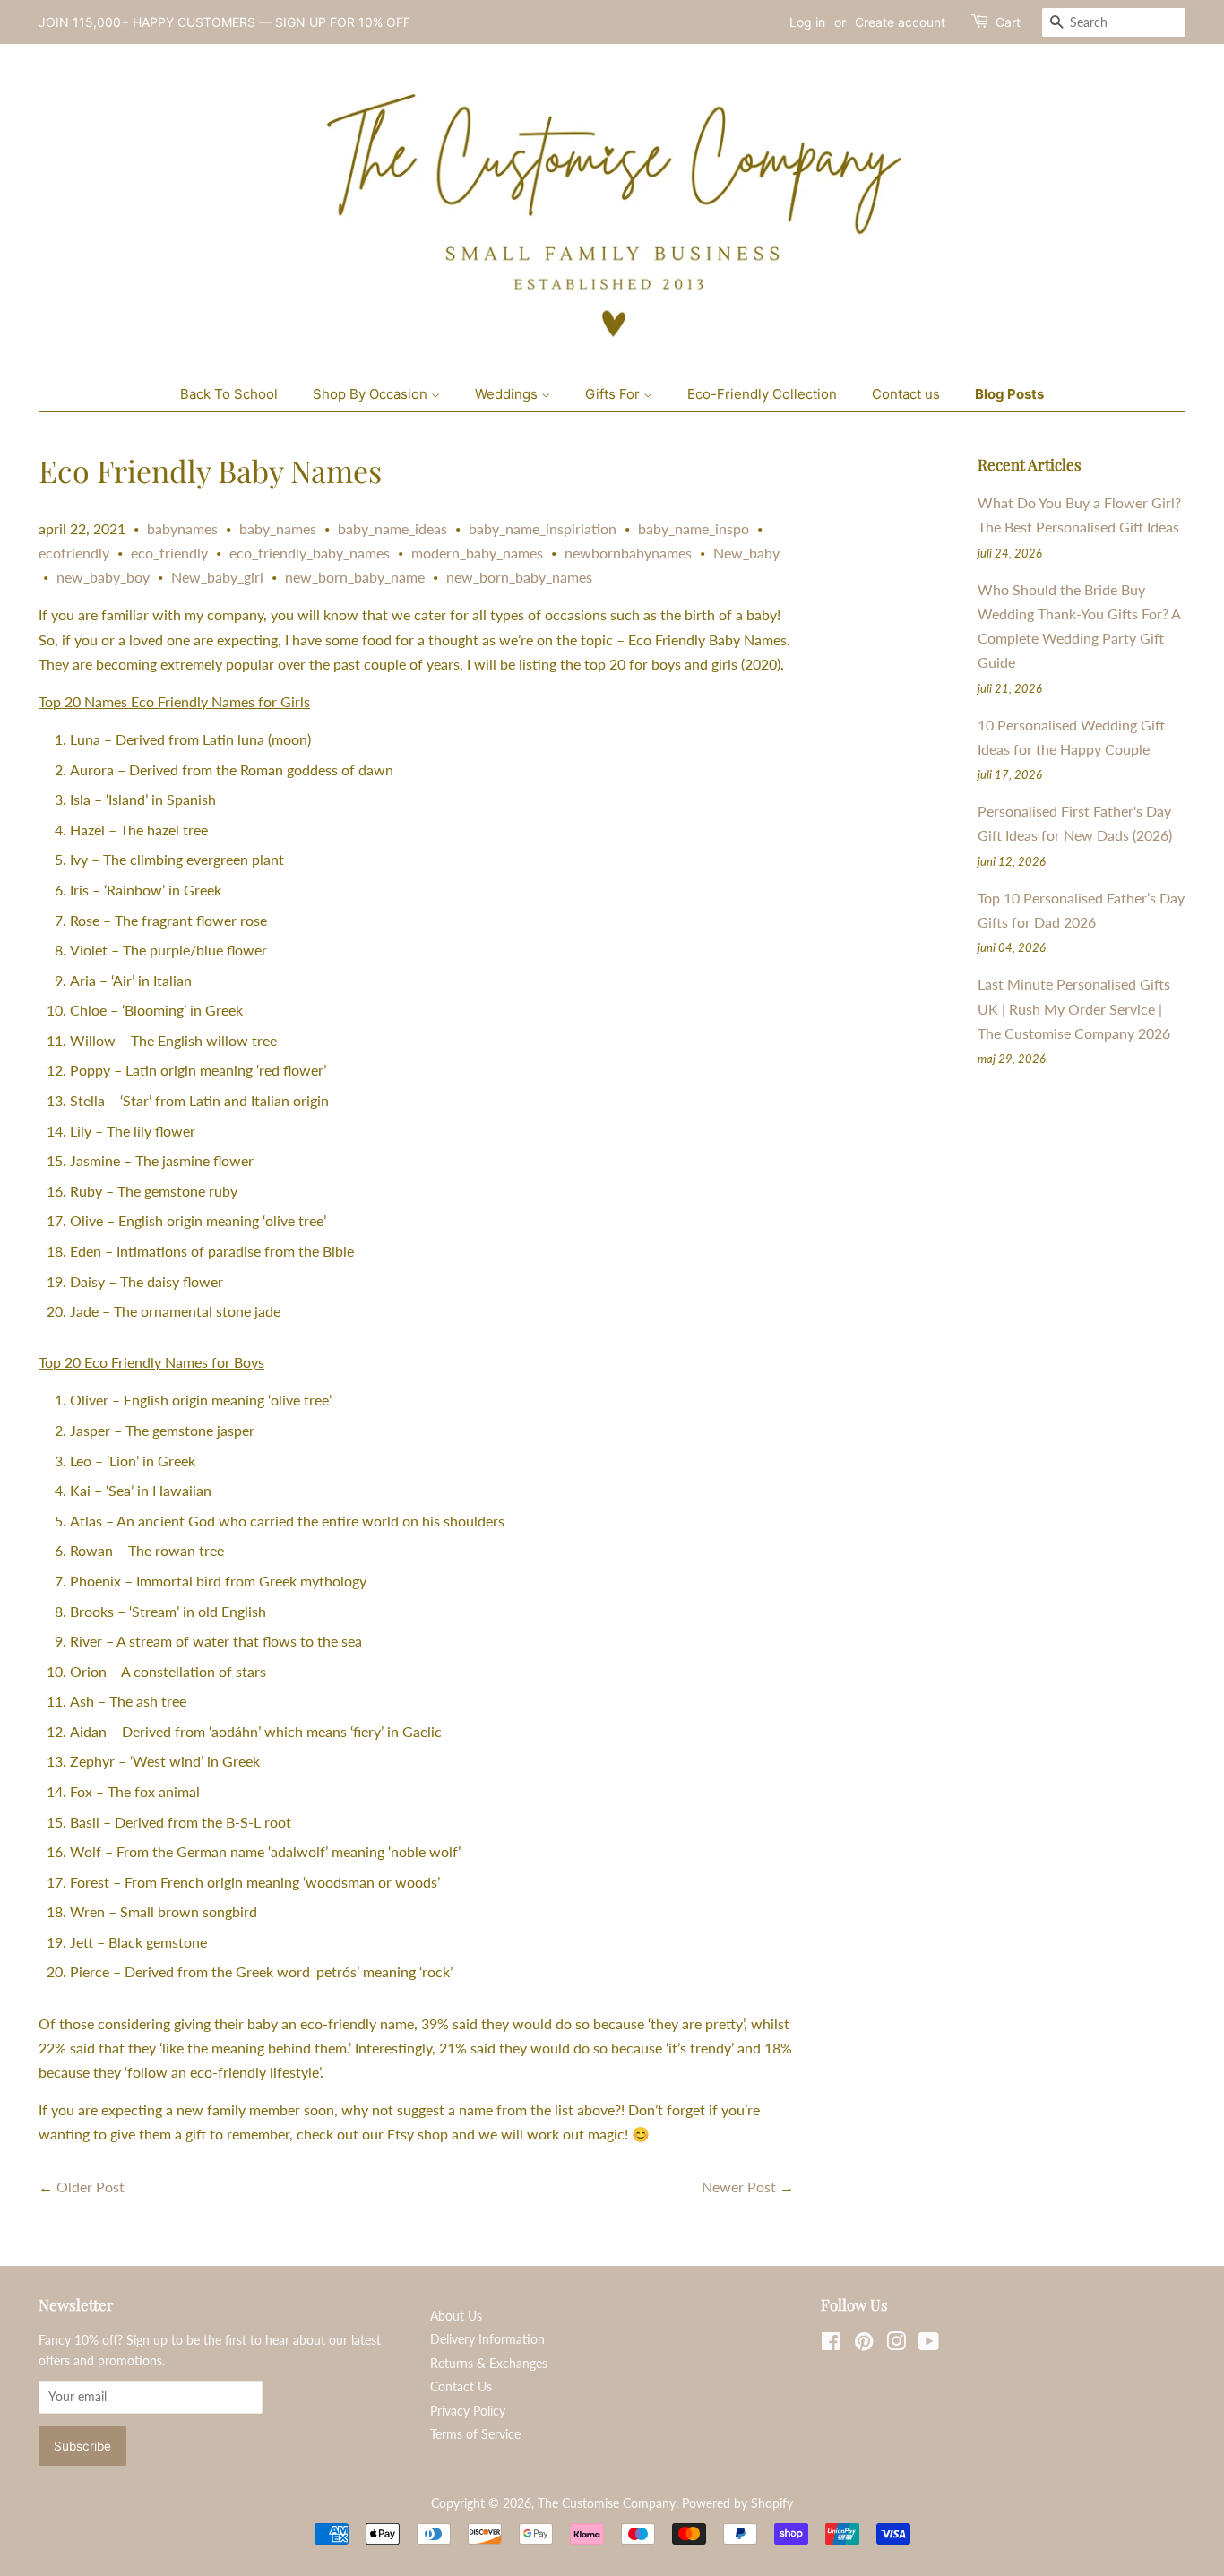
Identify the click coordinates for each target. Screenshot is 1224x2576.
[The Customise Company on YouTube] (929, 2345)
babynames (182, 528)
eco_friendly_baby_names (310, 553)
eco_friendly (169, 553)
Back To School (229, 394)
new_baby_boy (103, 577)
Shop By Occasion (372, 394)
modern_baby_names (477, 553)
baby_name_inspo (694, 528)
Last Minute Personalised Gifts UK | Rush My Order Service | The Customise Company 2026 (1074, 1008)
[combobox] (1114, 22)
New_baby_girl (217, 577)
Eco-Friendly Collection (762, 394)
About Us (456, 2316)
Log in (807, 22)
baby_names (278, 528)
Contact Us (461, 2387)
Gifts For (614, 394)
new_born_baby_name (355, 577)
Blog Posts (1009, 394)
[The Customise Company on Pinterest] (864, 2345)
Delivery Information (487, 2339)
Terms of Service (475, 2434)
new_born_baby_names (519, 577)
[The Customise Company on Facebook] (831, 2345)
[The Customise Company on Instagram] (896, 2345)
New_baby (746, 553)
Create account (900, 22)
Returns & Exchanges (489, 2364)
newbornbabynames (628, 553)
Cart (1008, 22)
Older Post (91, 2187)
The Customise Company (607, 2503)
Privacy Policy (468, 2411)
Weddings (508, 394)
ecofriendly (74, 553)
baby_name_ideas (392, 528)
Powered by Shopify (737, 2503)
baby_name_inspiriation (543, 528)
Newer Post (739, 2187)
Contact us (906, 394)
